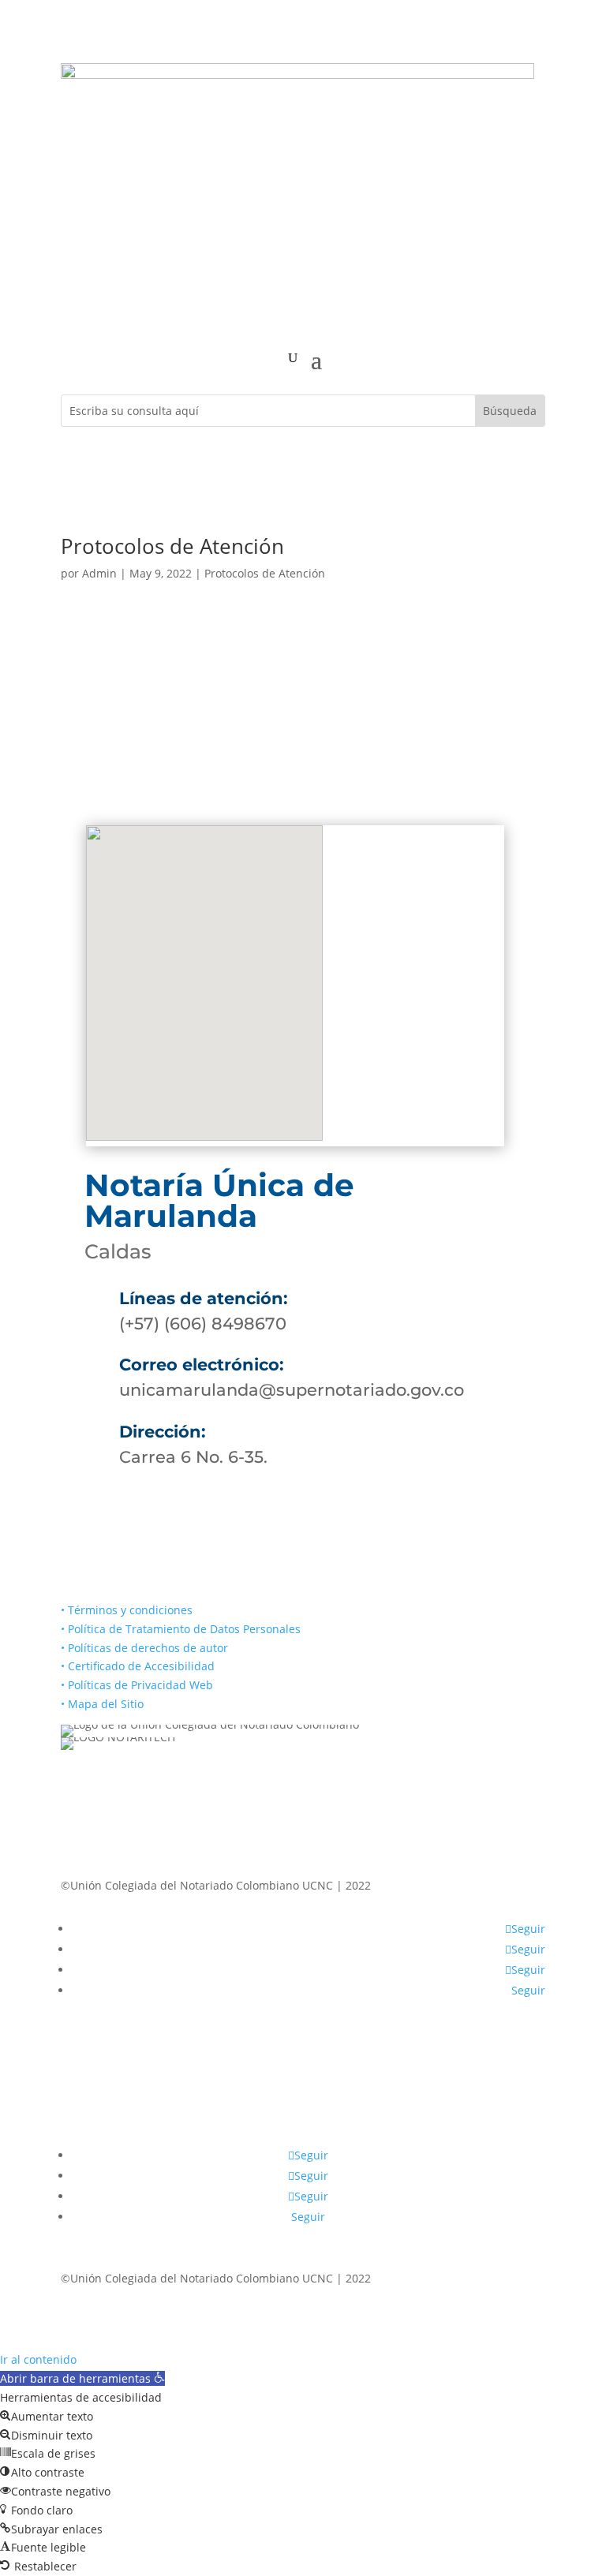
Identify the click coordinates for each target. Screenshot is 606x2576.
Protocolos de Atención (172, 546)
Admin (99, 573)
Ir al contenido (38, 2359)
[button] (82, 2378)
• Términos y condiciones (127, 1610)
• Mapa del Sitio (104, 1704)
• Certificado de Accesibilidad (138, 1666)
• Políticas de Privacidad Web (137, 1685)
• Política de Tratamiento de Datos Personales (181, 1629)
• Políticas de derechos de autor (144, 1648)
